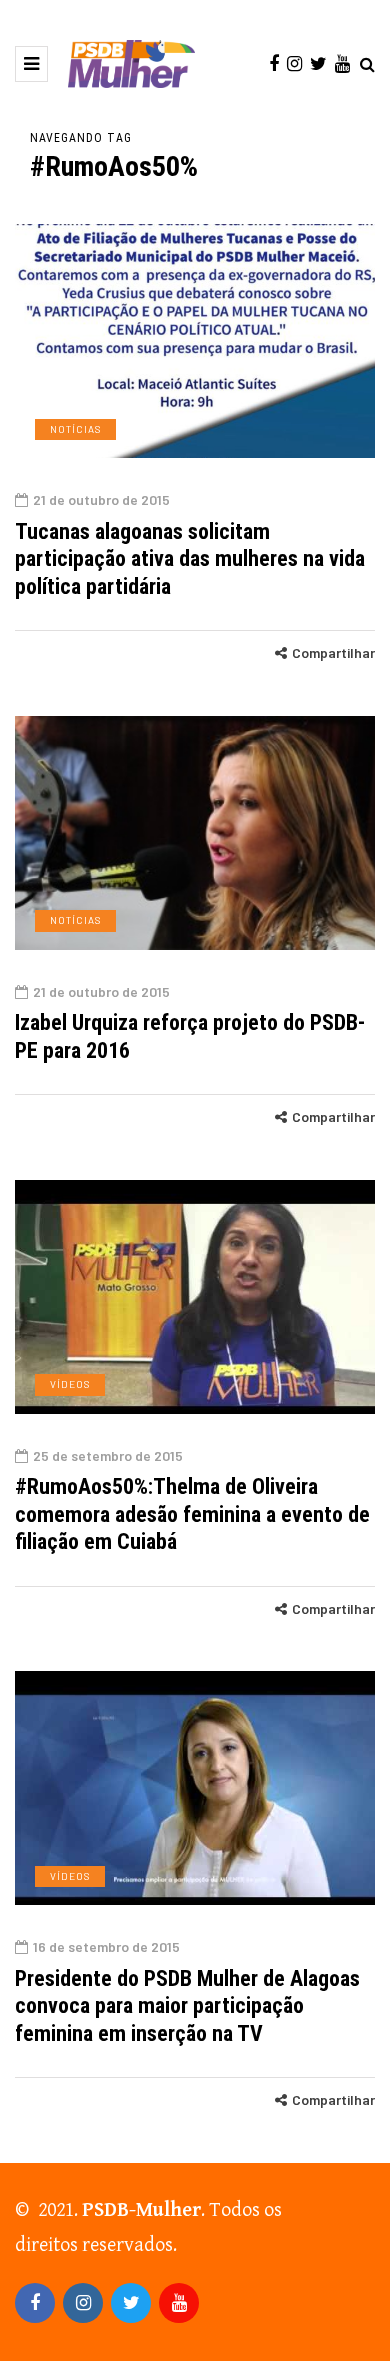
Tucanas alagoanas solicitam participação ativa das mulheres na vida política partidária (190, 559)
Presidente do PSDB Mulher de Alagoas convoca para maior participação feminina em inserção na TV (187, 2006)
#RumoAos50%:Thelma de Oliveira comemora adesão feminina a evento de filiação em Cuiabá (192, 1514)
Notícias (75, 429)
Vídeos (70, 1384)
